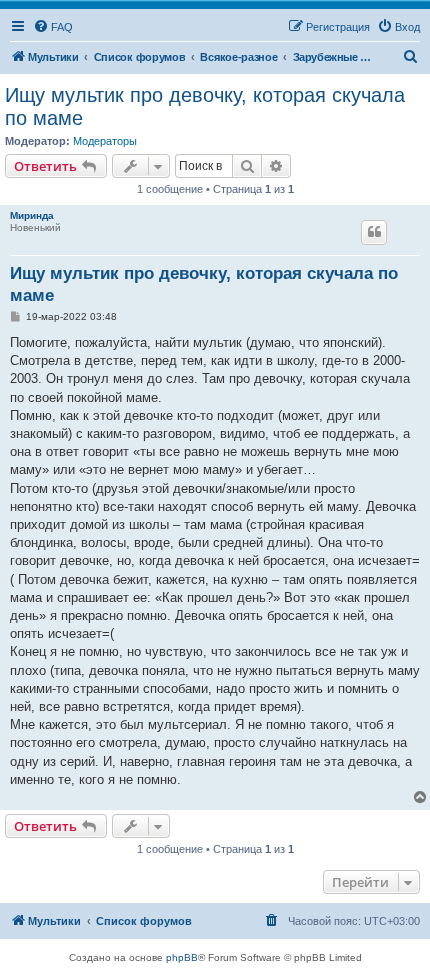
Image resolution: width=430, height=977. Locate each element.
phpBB (182, 957)
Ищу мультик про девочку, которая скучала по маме (205, 106)
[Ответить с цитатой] (374, 232)
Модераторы (105, 141)
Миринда (32, 215)
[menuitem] (53, 27)
